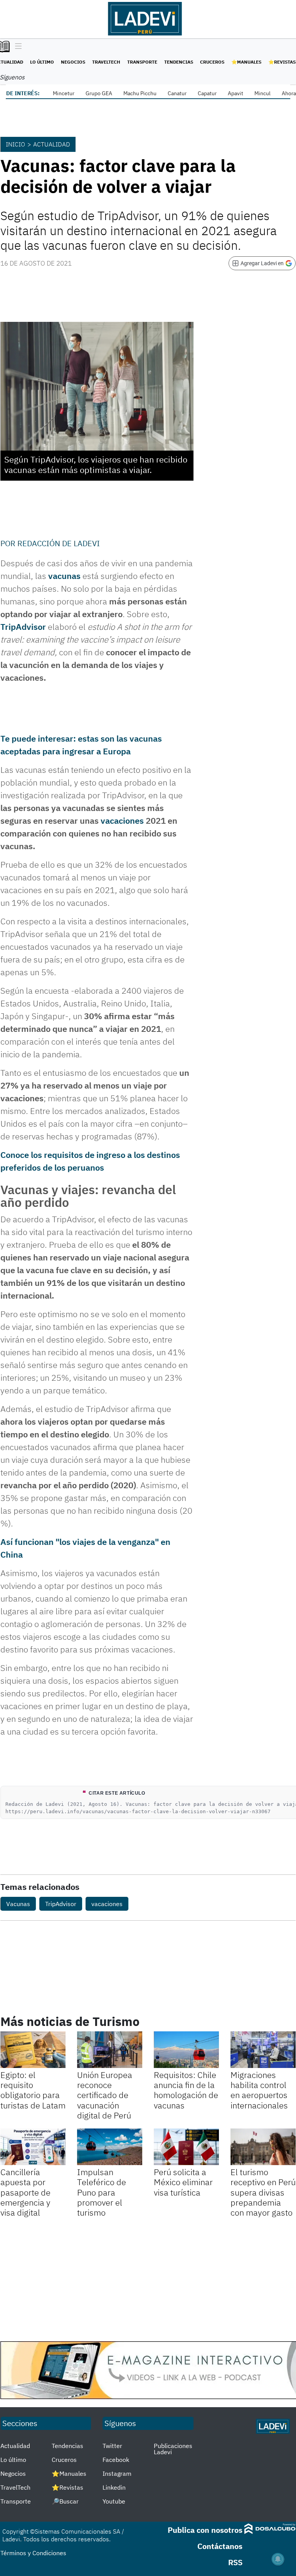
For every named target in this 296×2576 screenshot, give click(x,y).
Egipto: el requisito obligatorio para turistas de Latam (33, 2090)
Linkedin (114, 2487)
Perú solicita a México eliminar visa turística (183, 2182)
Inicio (15, 144)
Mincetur (64, 93)
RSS (235, 2562)
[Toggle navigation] (16, 47)
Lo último (42, 62)
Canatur (177, 93)
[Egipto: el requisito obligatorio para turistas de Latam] (33, 2050)
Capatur (207, 93)
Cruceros (212, 62)
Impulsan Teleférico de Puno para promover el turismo (102, 2192)
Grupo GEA (99, 93)
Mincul (262, 93)
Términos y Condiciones (33, 2553)
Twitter (112, 2446)
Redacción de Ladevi (59, 543)
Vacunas (18, 1904)
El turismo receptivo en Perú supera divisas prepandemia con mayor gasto (263, 2192)
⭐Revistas (282, 62)
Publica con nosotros (205, 2530)
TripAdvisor (61, 1904)
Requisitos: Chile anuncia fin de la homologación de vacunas (186, 2090)
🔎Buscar (65, 2501)
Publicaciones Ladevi (173, 2449)
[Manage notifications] (278, 2559)
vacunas (64, 576)
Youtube (114, 2501)
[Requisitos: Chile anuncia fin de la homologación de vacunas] (186, 2050)
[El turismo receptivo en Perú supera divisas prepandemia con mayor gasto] (263, 2147)
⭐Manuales (246, 62)
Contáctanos (220, 2546)
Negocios (73, 62)
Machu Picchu (140, 93)
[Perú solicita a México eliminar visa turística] (186, 2147)
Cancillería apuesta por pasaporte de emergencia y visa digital (25, 2192)
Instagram (117, 2473)
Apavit (235, 93)
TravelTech (106, 62)
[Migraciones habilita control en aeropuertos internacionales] (263, 2050)
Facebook (116, 2460)
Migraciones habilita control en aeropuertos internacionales (259, 2090)
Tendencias (179, 62)
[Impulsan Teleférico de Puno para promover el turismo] (110, 2147)
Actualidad (52, 144)
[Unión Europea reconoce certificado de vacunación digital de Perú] (110, 2050)
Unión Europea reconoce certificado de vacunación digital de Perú (105, 2095)
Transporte (142, 62)
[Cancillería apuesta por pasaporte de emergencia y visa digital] (33, 2147)
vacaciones (122, 820)
